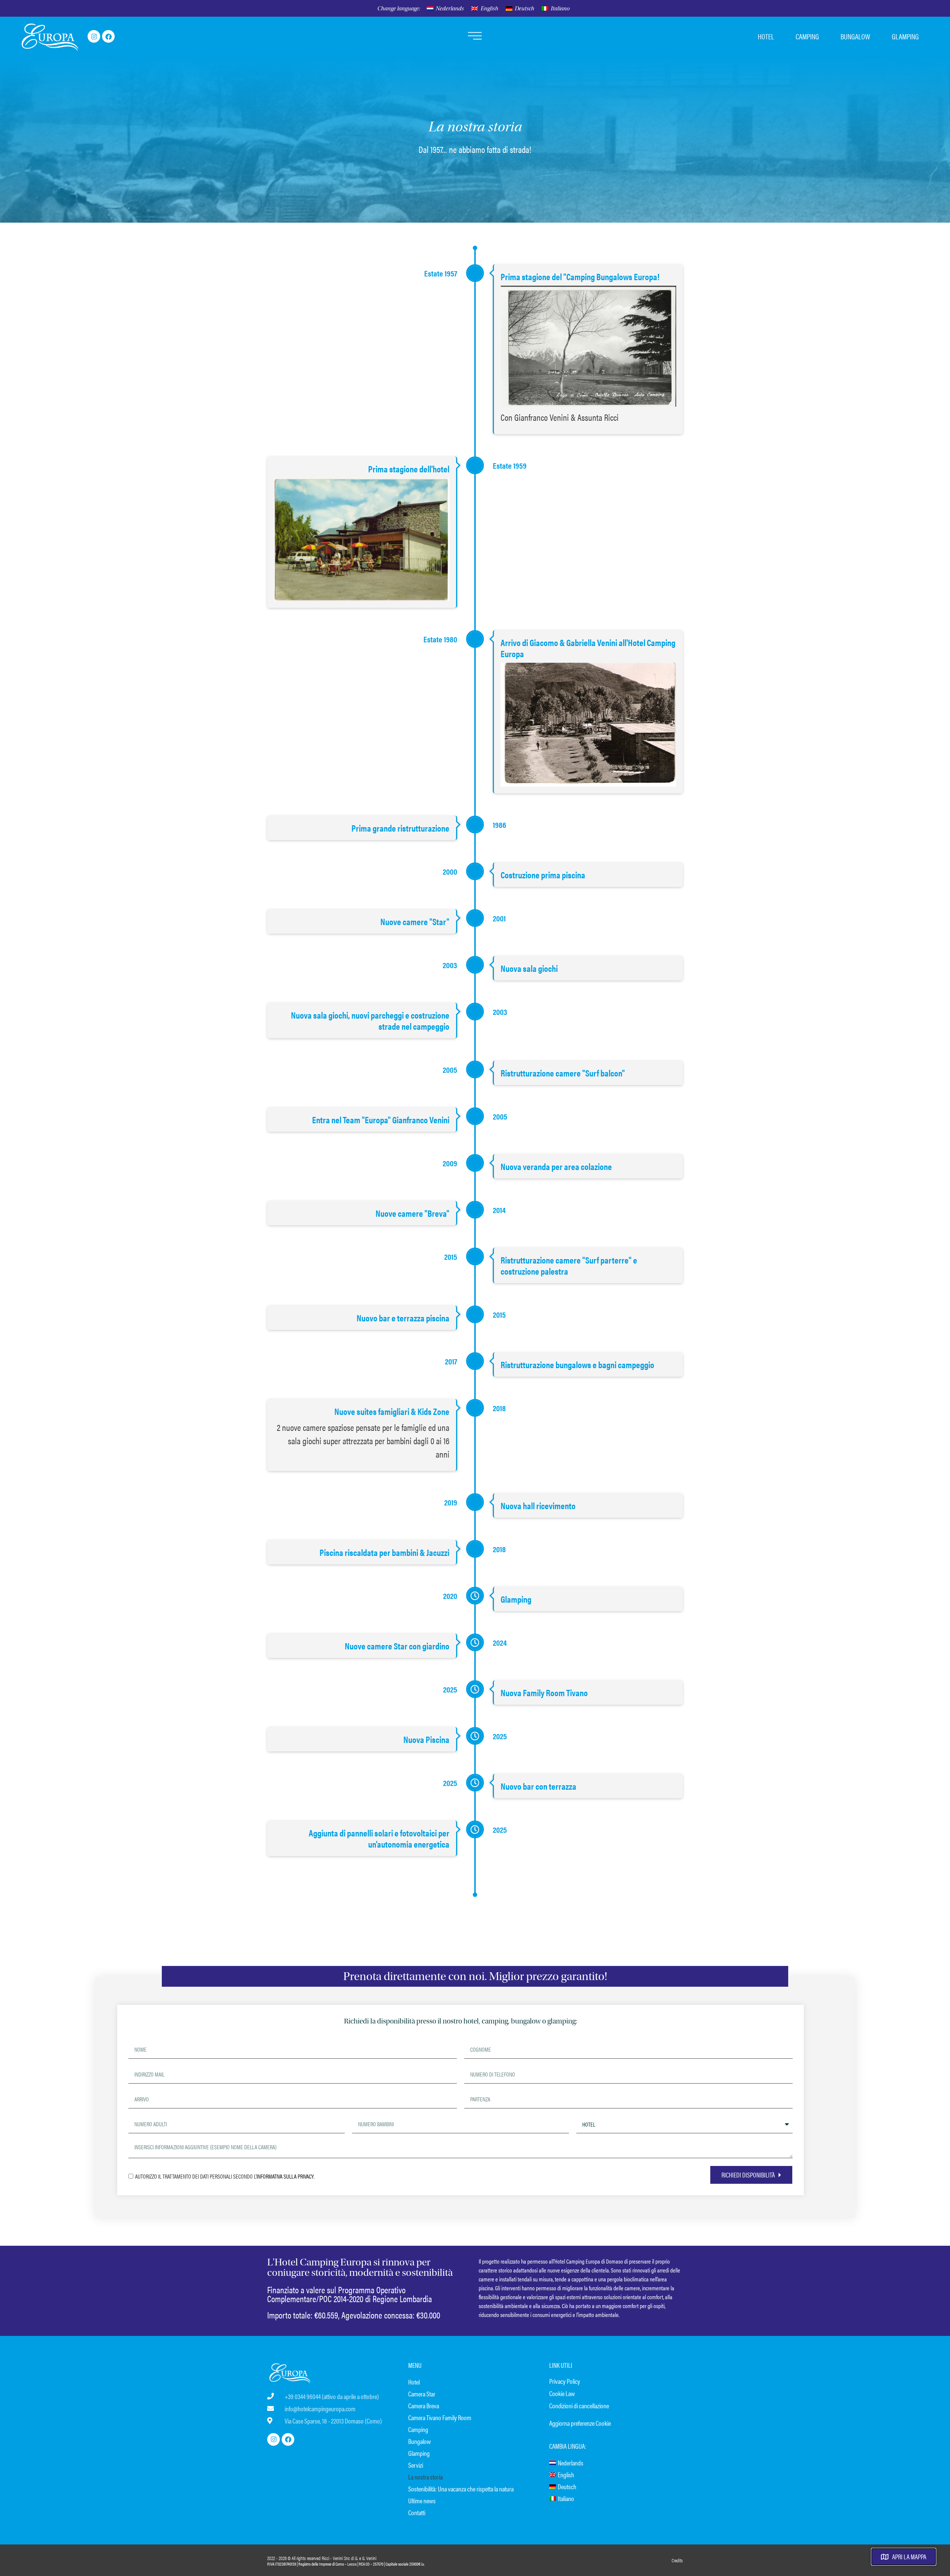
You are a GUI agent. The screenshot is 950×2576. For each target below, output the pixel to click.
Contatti (417, 2512)
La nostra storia (425, 2477)
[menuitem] (445, 9)
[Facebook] (108, 36)
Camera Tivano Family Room (440, 2417)
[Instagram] (94, 36)
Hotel (414, 2382)
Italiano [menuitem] (560, 9)
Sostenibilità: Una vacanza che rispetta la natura (461, 2489)
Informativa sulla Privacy (285, 2176)
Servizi (416, 2465)
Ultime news (422, 2500)
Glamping (419, 2453)
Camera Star (422, 2394)
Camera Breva (424, 2405)
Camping (418, 2429)
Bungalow (420, 2441)
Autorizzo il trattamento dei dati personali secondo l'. (225, 2176)
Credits (677, 2560)
